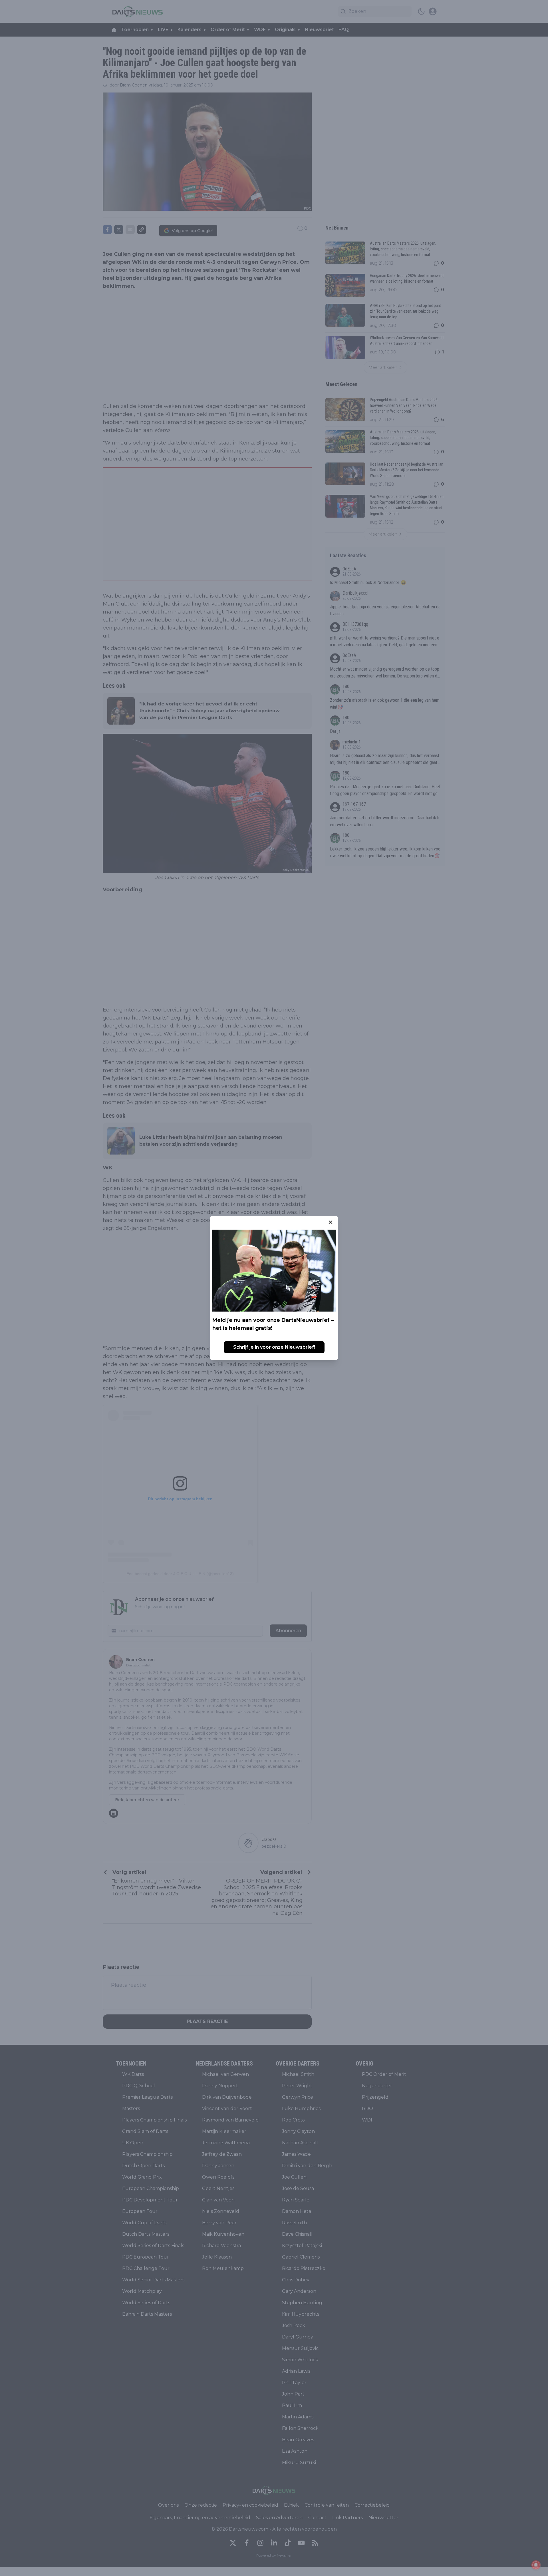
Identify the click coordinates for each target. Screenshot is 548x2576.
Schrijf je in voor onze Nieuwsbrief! (274, 1347)
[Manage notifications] (536, 2565)
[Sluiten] (331, 1222)
